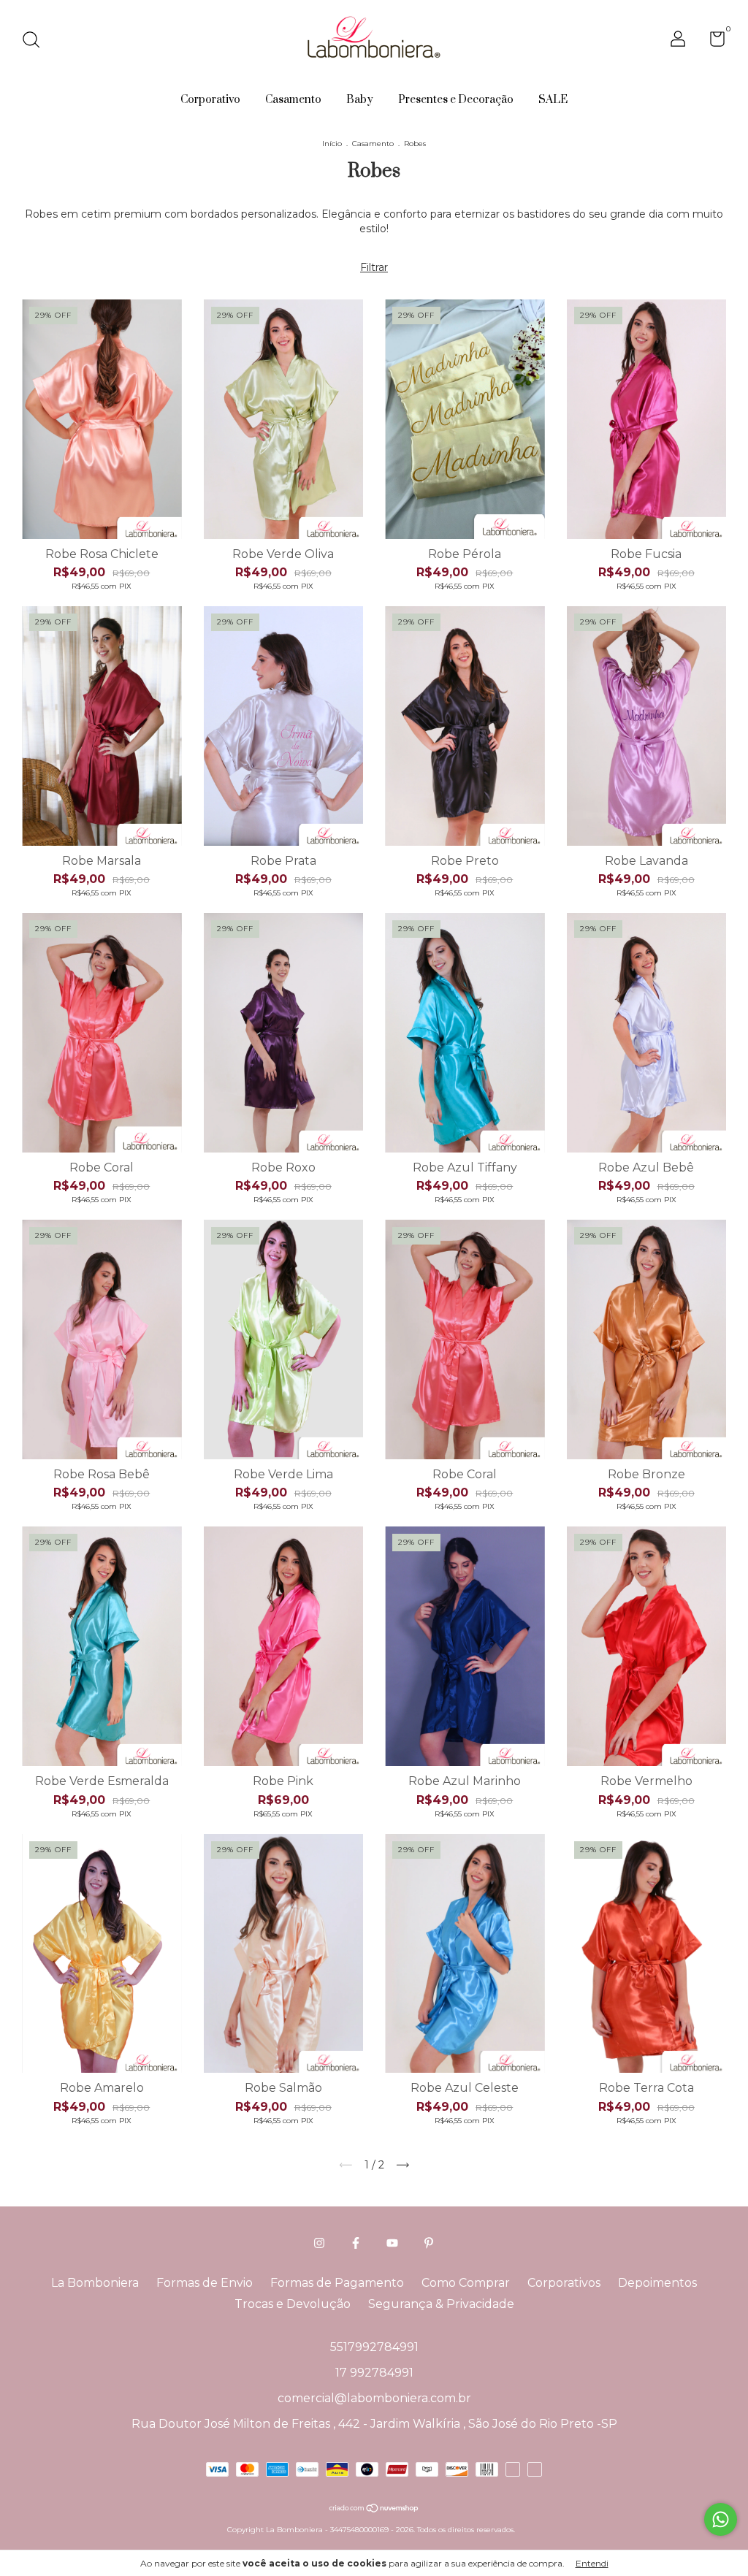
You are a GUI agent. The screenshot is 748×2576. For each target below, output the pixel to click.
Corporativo (210, 100)
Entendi (592, 2563)
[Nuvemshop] (374, 2510)
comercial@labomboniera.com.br (374, 2398)
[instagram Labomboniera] (319, 2243)
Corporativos (564, 2283)
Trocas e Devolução (293, 2304)
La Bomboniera (95, 2283)
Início (332, 144)
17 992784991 (374, 2373)
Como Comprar (466, 2283)
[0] (712, 42)
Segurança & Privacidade (441, 2304)
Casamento (293, 100)
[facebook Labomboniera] (356, 2243)
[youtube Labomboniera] (392, 2243)
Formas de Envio (205, 2283)
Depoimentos (657, 2283)
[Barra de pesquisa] (36, 41)
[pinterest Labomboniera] (429, 2243)
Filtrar (374, 267)
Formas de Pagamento (337, 2283)
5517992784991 (374, 2347)
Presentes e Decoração (456, 100)
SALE (553, 100)
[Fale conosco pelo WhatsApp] (721, 2519)
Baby (360, 100)
